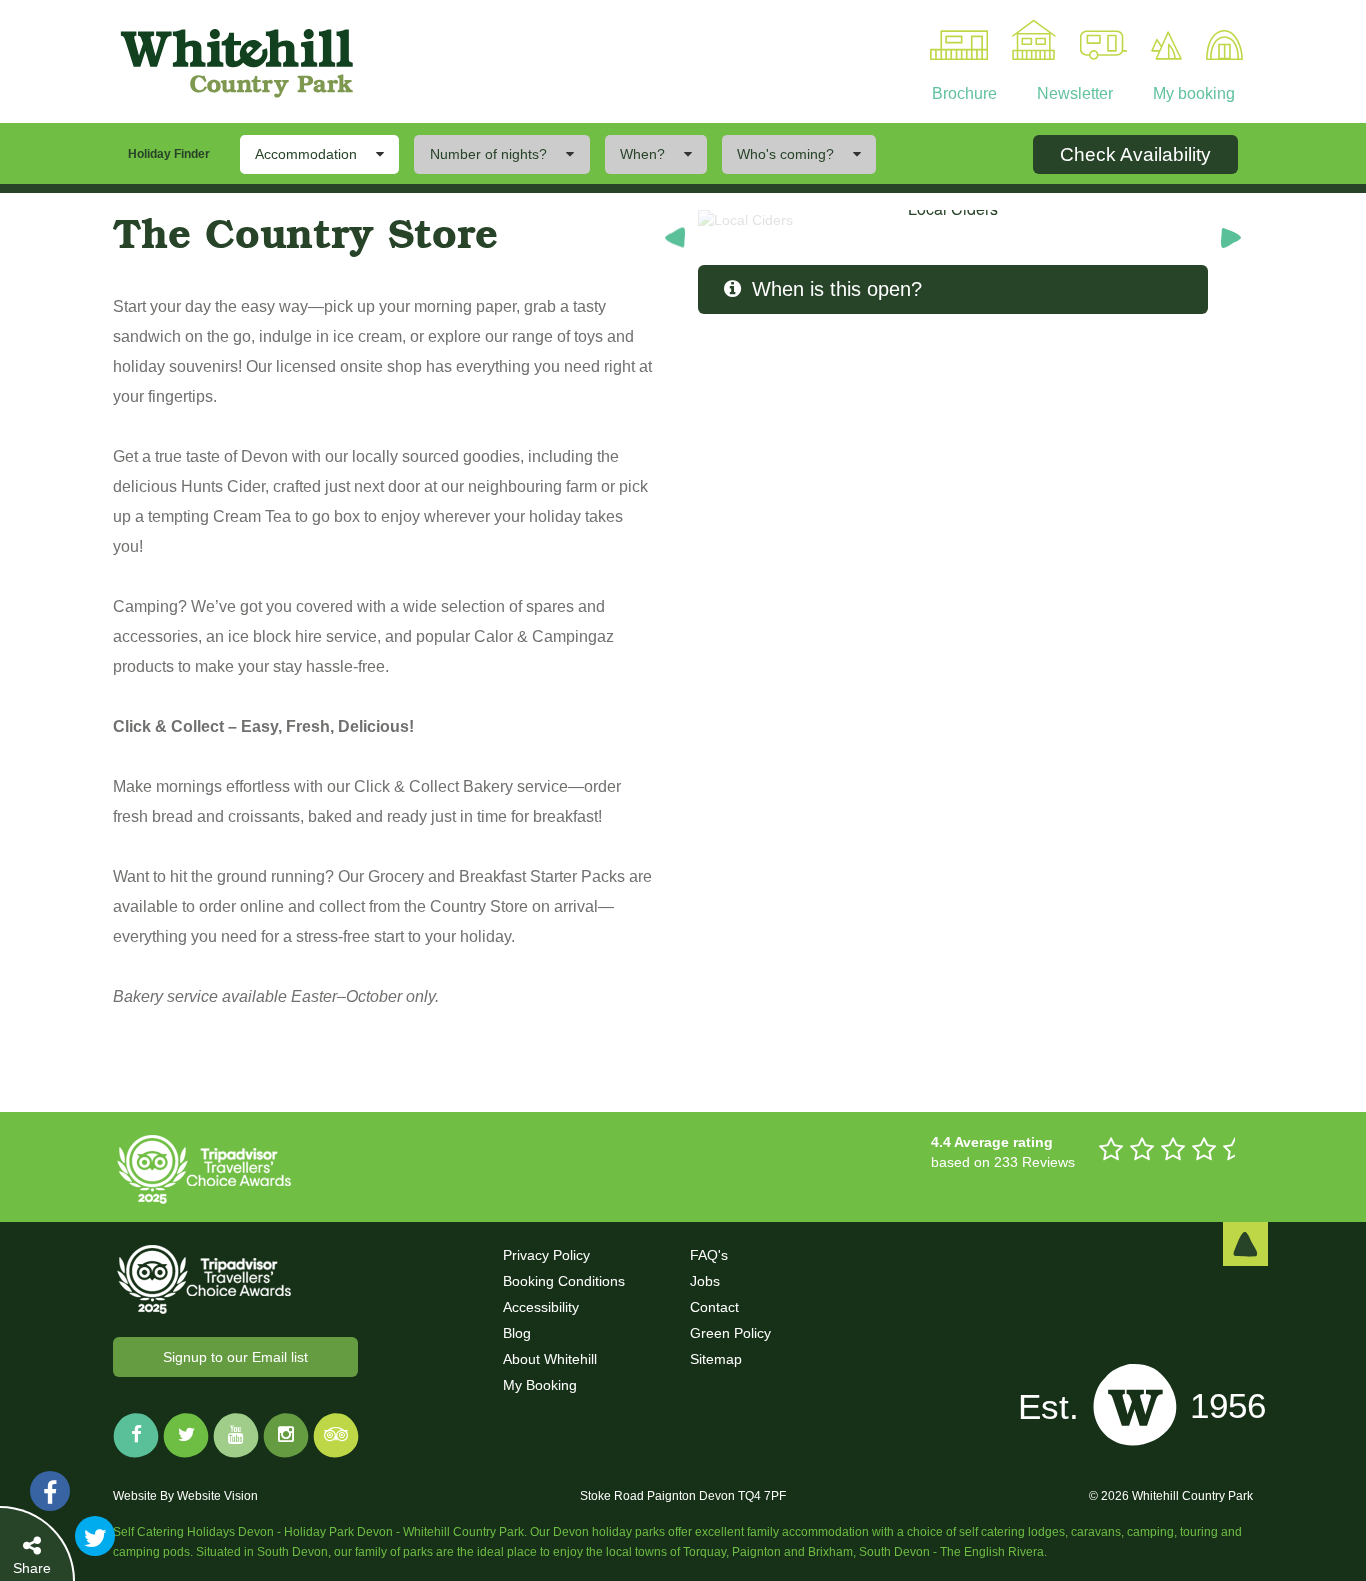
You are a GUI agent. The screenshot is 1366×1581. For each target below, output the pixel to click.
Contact (714, 1307)
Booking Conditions (564, 1281)
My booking (1192, 93)
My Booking (540, 1385)
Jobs (705, 1281)
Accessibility (541, 1307)
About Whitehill (550, 1359)
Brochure (964, 93)
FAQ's (709, 1255)
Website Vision (217, 1496)
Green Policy (730, 1333)
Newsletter (1073, 93)
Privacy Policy (546, 1255)
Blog (517, 1333)
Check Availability (1135, 154)
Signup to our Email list (235, 1357)
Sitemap (716, 1359)
